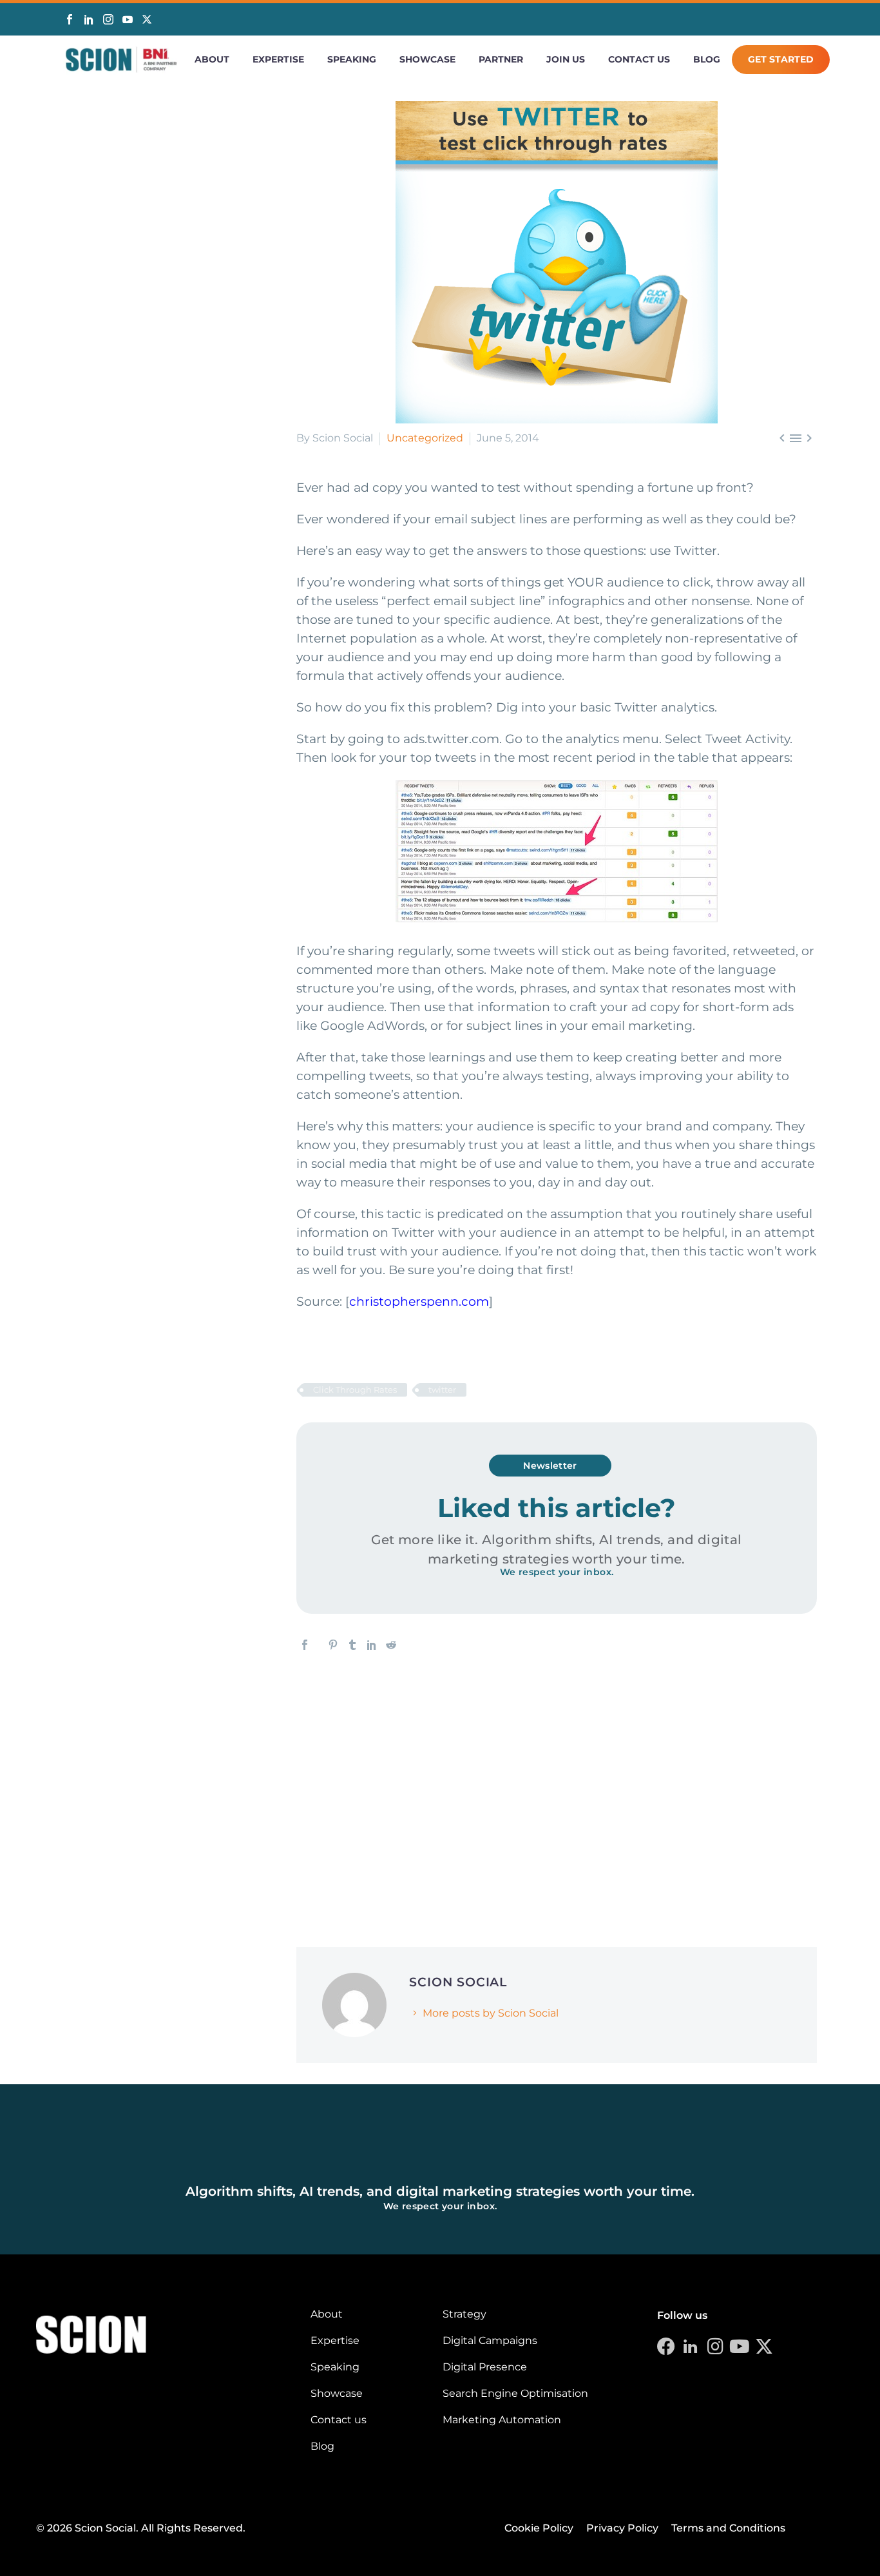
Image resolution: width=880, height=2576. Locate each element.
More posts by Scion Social (491, 2013)
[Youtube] (740, 2347)
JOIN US (566, 59)
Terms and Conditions (728, 2528)
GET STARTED (781, 59)
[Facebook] (70, 19)
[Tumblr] (352, 1645)
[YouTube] (128, 19)
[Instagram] (108, 19)
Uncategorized (425, 438)
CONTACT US (639, 59)
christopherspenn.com (419, 1302)
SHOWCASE (427, 59)
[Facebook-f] (666, 2347)
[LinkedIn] (89, 19)
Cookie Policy (539, 2528)
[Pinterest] (333, 1645)
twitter (442, 1390)
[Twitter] (147, 20)
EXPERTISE (278, 59)
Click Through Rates (355, 1390)
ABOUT (212, 59)
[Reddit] (391, 1645)
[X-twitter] (764, 2347)
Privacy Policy (622, 2528)
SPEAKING (352, 59)
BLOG (707, 59)
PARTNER (501, 59)
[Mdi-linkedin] (691, 2347)
